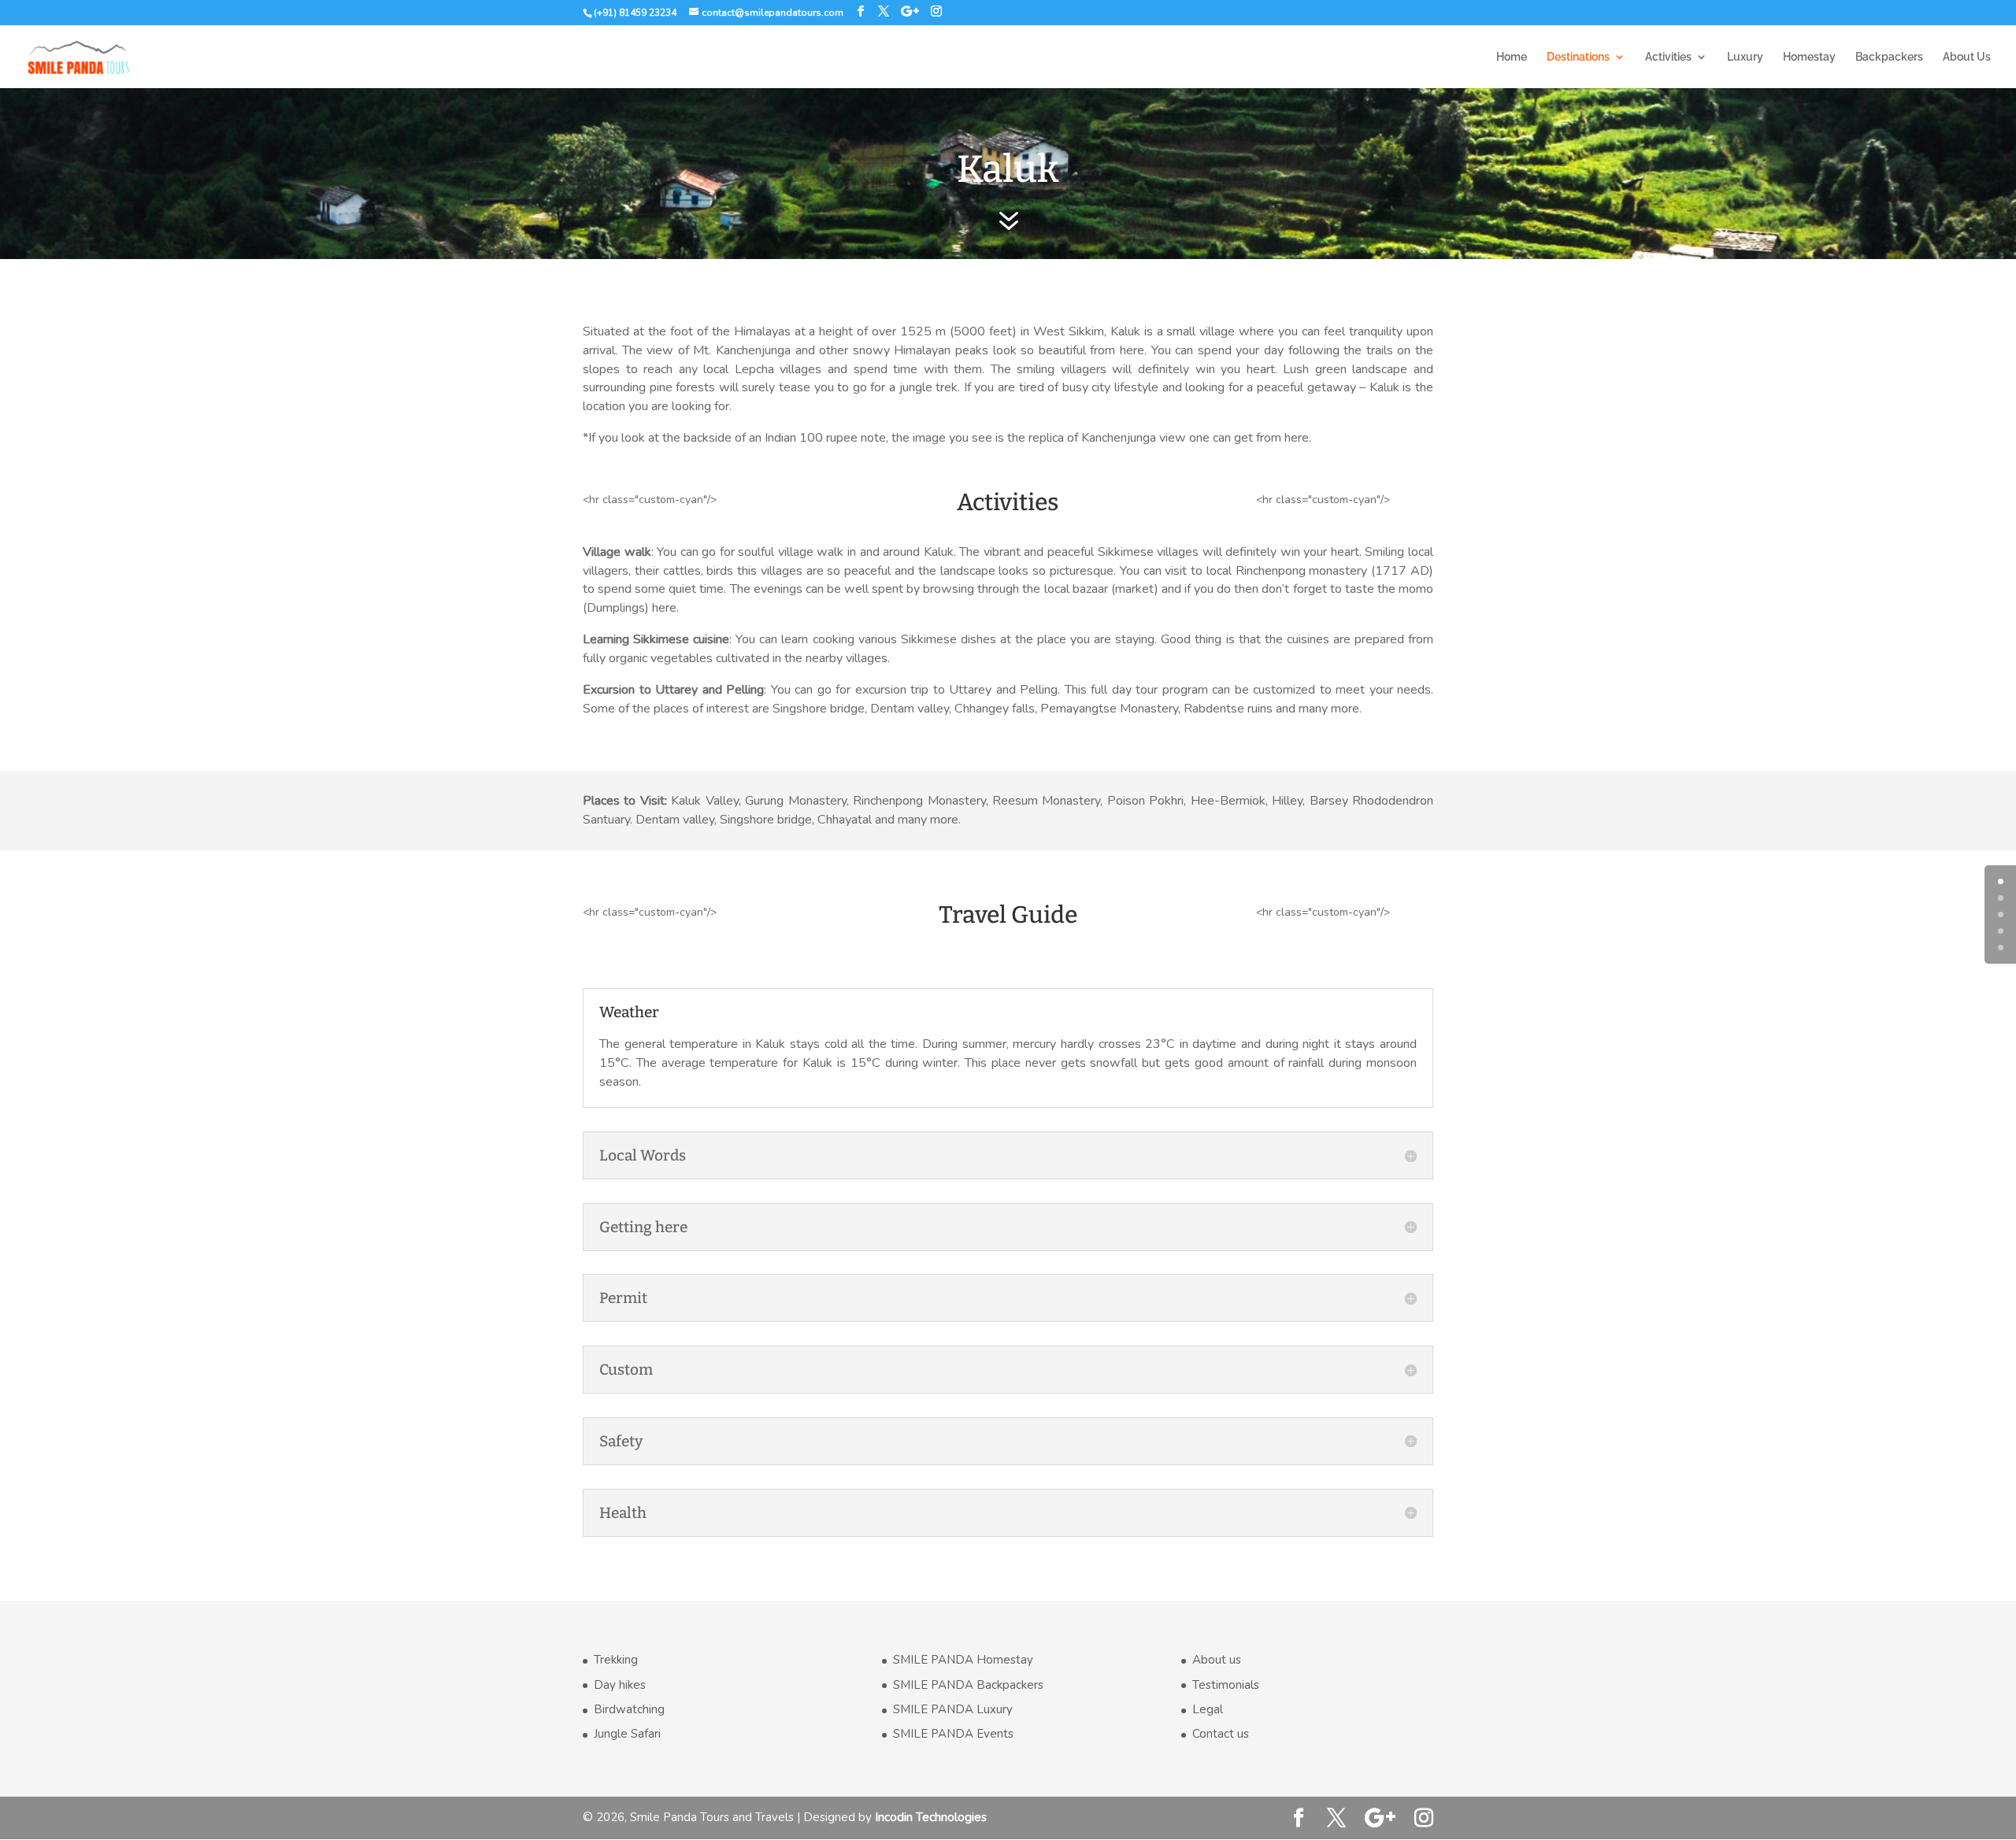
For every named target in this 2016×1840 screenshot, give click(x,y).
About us (1217, 1660)
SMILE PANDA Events (953, 1734)
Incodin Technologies (931, 1817)
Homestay (1809, 57)
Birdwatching (629, 1709)
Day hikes (620, 1685)
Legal (1208, 1709)
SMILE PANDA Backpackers (968, 1685)
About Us (1967, 57)
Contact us (1221, 1734)
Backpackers (1889, 57)
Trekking (616, 1660)
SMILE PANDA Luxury (953, 1709)
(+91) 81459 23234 (635, 13)
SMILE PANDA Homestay (963, 1660)
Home (1512, 57)
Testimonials (1226, 1685)
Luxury (1745, 57)
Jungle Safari (627, 1734)
